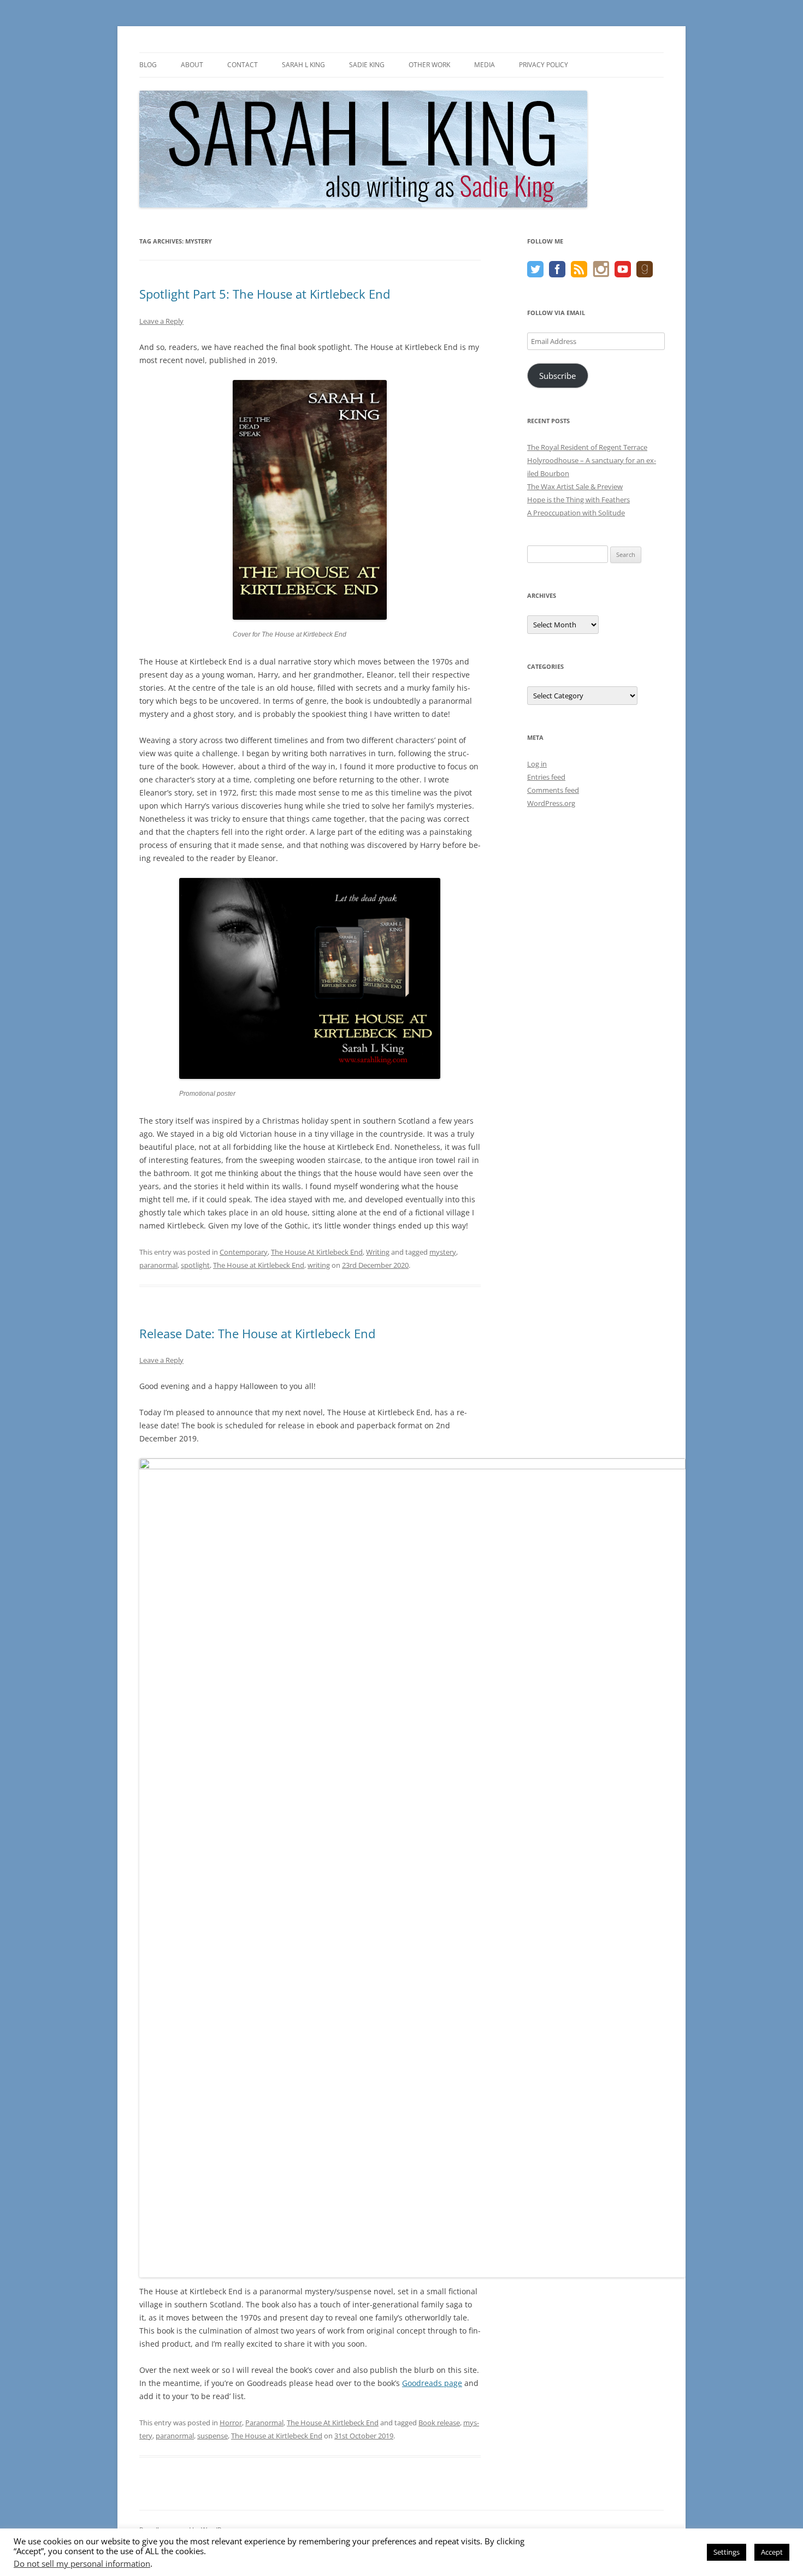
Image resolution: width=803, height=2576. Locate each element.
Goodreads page (432, 2383)
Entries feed (546, 777)
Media (485, 65)
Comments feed (553, 790)
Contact (243, 65)
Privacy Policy (544, 65)
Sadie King (367, 65)
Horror (231, 2423)
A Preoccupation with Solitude (576, 513)
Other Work (429, 65)
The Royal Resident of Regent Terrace (587, 447)
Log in (537, 764)
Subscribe (557, 376)
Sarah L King (303, 65)
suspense (212, 2436)
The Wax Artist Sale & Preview (575, 486)
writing (319, 1265)
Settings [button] (727, 2552)
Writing (378, 1252)
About (192, 65)
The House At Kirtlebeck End (317, 1252)
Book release (439, 2423)
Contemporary (244, 1252)
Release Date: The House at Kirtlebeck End (257, 1333)
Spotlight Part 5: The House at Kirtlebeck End (265, 294)
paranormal (158, 1265)
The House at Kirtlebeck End (259, 1265)
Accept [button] (772, 2552)
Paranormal (264, 2423)
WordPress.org (551, 803)
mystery (443, 1252)
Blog (148, 65)
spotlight (195, 1265)
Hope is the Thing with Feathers (578, 500)
